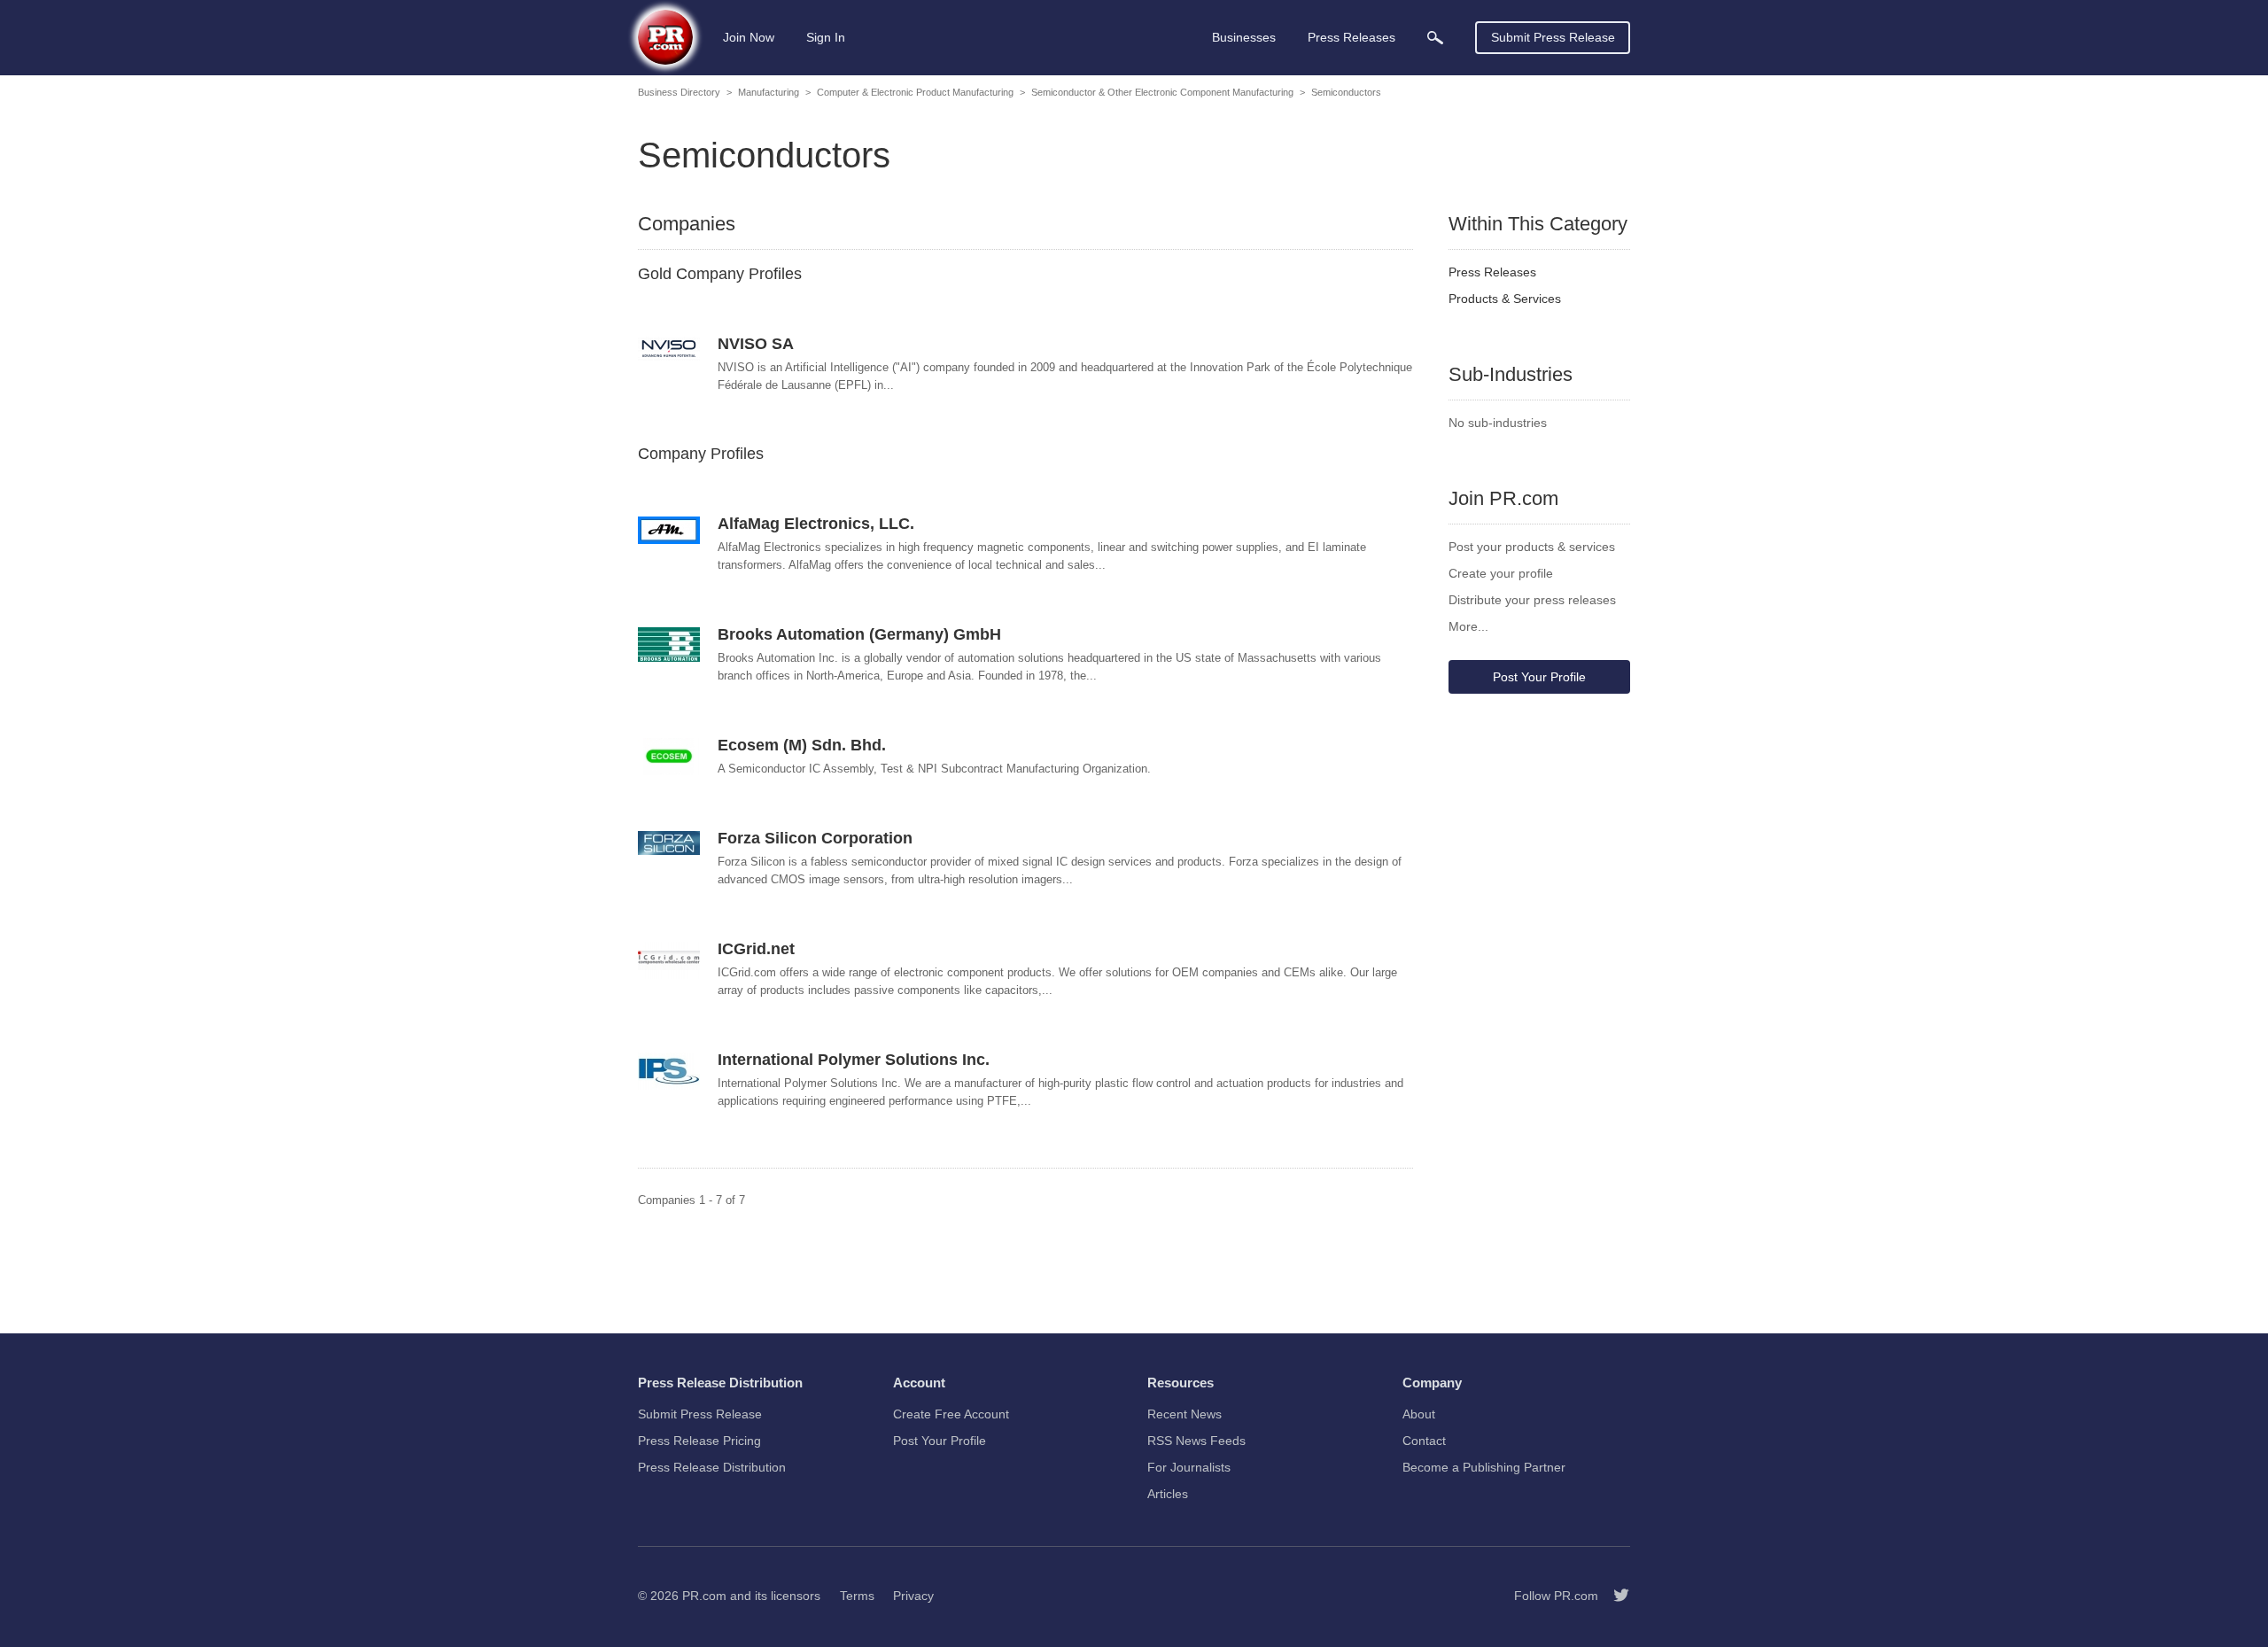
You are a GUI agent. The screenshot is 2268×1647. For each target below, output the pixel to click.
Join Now (749, 37)
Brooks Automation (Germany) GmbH (859, 634)
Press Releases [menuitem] (1351, 37)
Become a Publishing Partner (1484, 1467)
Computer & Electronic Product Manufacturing (915, 92)
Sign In (826, 37)
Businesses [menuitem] (1244, 37)
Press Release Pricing (699, 1441)
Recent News (1184, 1414)
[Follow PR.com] (1614, 1596)
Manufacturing (769, 92)
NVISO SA (756, 344)
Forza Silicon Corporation (815, 838)
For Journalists (1189, 1467)
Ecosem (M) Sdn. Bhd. (802, 745)
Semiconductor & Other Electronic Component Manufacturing (1162, 92)
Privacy (913, 1596)
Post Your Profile (1539, 677)
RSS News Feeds (1196, 1441)
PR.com (704, 1596)
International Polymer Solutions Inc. (854, 1060)
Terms (857, 1596)
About (1419, 1414)
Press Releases (1492, 272)
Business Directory (679, 92)
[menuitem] (1435, 38)
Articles (1168, 1494)
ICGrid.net (756, 949)
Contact (1424, 1441)
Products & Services (1505, 299)
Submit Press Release (1553, 37)
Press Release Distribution (712, 1467)
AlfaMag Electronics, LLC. (816, 524)
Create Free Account (951, 1414)
